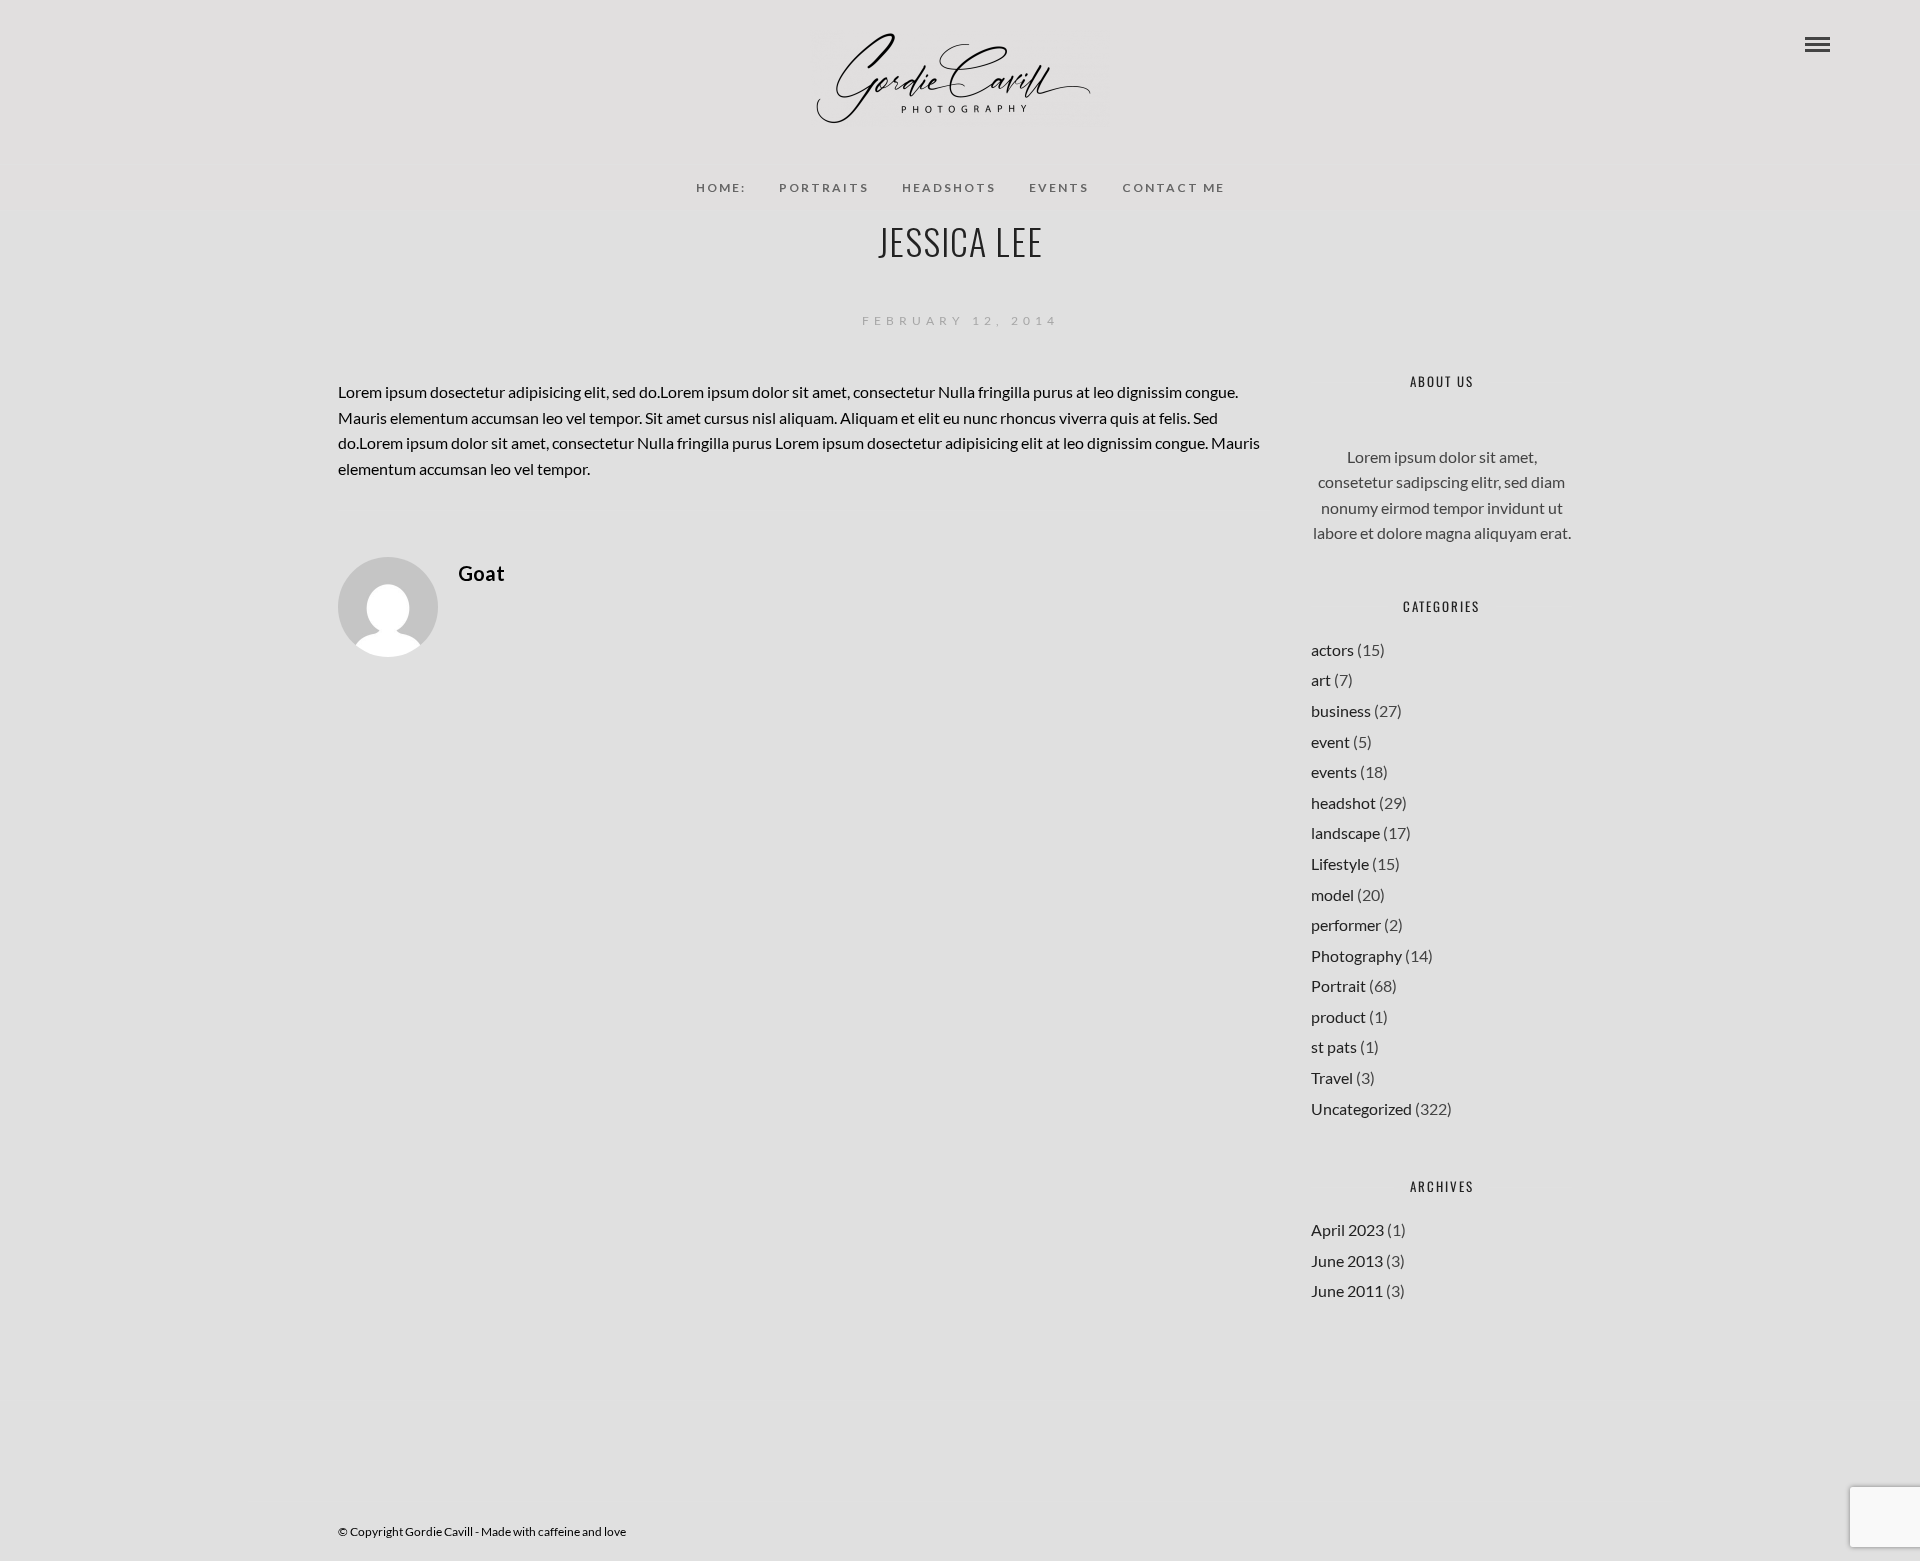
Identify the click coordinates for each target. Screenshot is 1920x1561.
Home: (721, 187)
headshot (1343, 802)
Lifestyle (1340, 863)
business (1341, 710)
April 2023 (1347, 1229)
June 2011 (1347, 1290)
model (1332, 894)
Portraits (824, 187)
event (1330, 741)
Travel (1332, 1077)
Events (1059, 187)
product (1338, 1016)
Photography (1356, 955)
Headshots (949, 187)
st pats (1334, 1046)
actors (1332, 649)
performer (1346, 924)
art (1321, 679)
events (1334, 771)
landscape (1345, 832)
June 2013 (1347, 1260)
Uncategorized (1361, 1108)
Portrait (1338, 985)
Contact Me (1173, 187)
